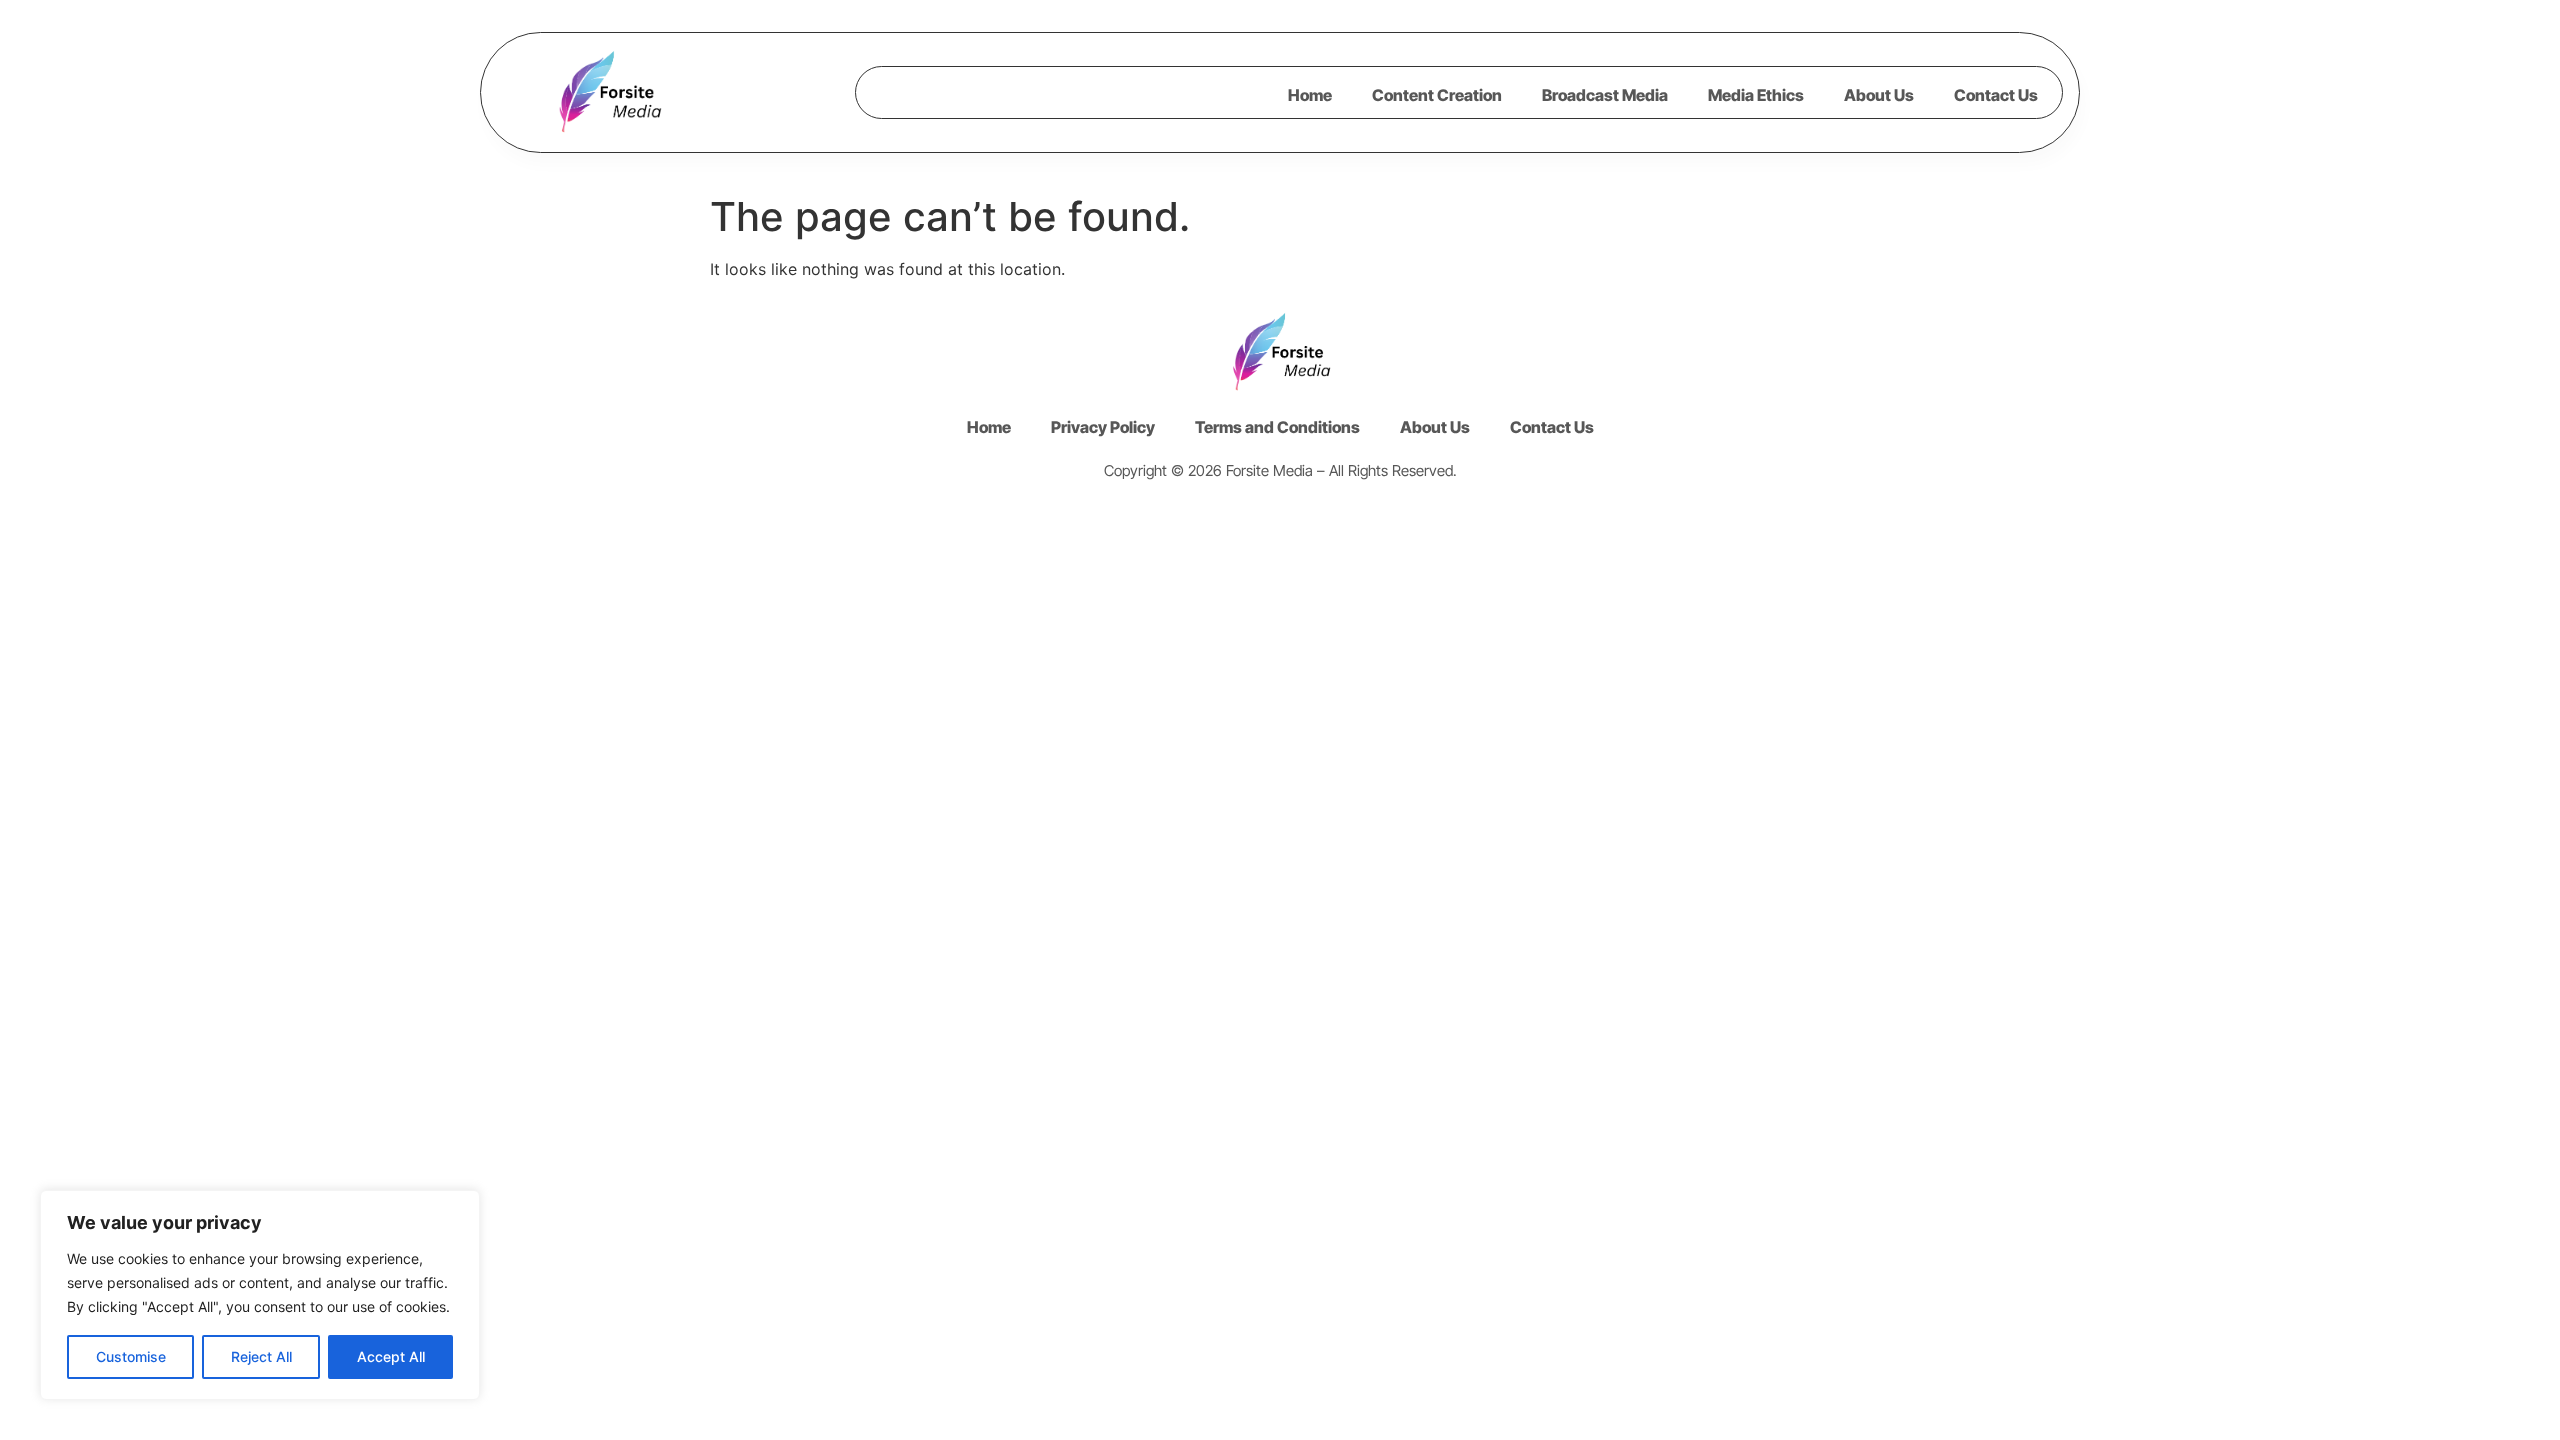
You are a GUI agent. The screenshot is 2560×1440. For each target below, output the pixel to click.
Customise (131, 1356)
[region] (260, 1295)
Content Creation (1437, 95)
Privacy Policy (1103, 427)
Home (1310, 95)
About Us (1879, 95)
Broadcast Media (1605, 95)
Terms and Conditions (1277, 427)
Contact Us (1996, 95)
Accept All (391, 1356)
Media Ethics (1756, 95)
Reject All (261, 1356)
